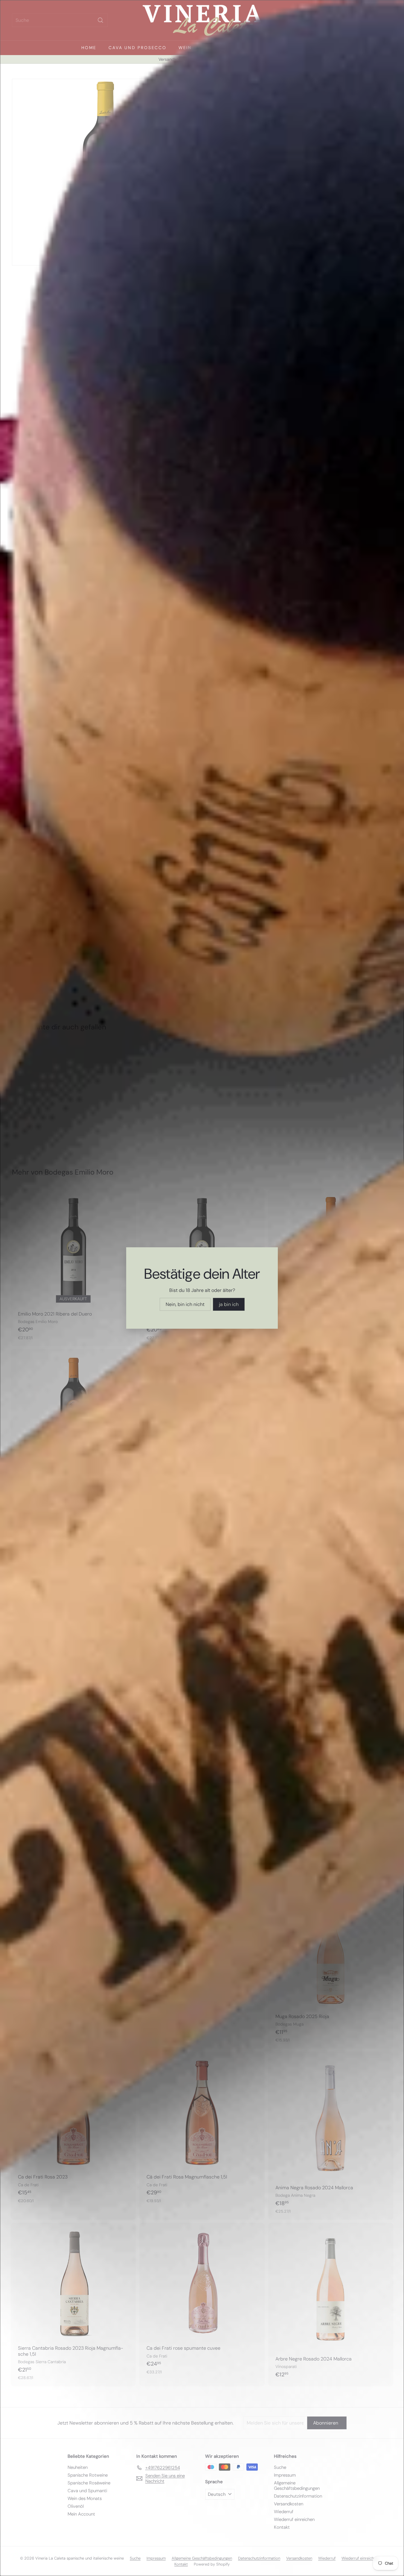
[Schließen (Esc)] (295, 1222)
